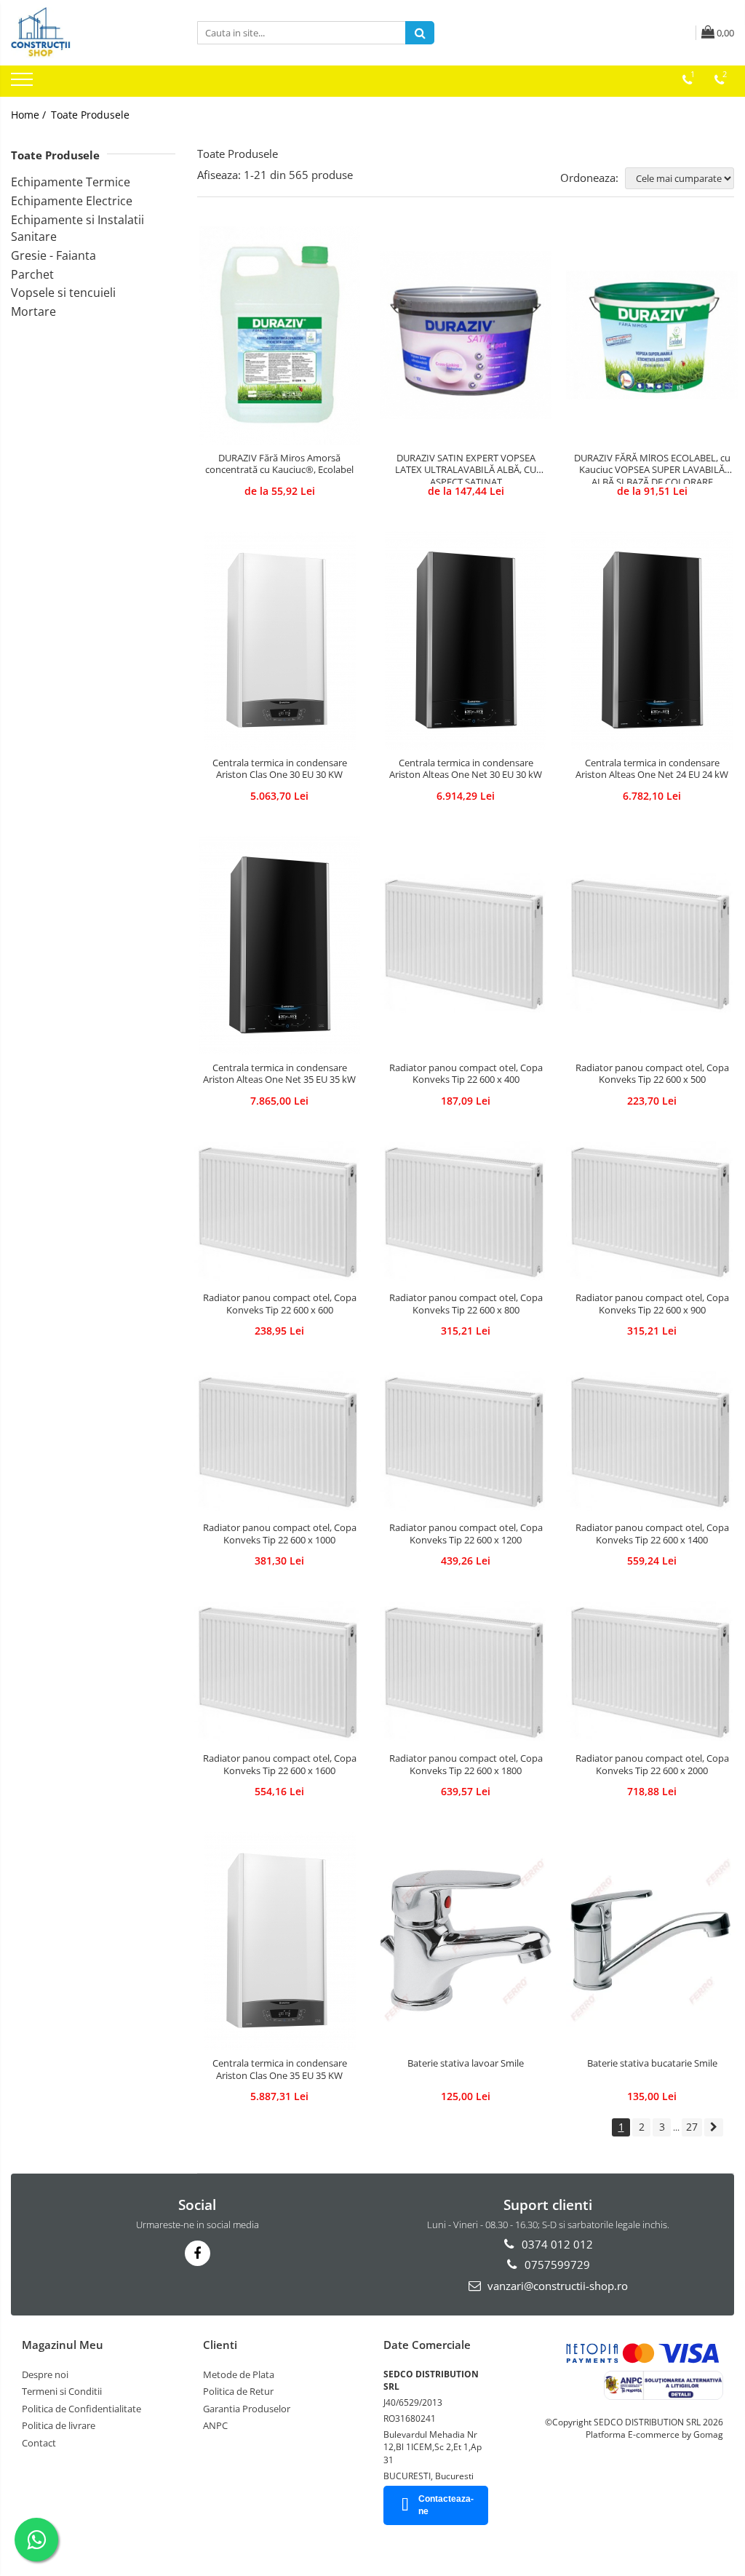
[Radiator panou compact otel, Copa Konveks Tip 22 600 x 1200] (466, 1443)
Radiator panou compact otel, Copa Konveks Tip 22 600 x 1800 (466, 1765)
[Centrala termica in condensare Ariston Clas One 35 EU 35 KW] (279, 1941)
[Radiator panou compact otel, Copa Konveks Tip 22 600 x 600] (279, 1213)
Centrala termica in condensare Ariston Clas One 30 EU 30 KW (280, 769)
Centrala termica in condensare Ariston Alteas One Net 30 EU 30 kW (466, 769)
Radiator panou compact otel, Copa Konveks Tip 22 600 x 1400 (652, 1534)
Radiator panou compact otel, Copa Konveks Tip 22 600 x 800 (466, 1304)
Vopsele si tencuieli (63, 293)
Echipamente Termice (71, 182)
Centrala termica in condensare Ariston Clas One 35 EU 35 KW (280, 2070)
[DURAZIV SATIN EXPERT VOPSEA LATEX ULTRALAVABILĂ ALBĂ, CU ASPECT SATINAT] (466, 335)
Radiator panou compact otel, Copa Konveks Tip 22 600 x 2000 (652, 1765)
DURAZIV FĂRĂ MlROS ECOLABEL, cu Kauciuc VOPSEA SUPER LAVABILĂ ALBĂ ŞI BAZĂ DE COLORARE (652, 468)
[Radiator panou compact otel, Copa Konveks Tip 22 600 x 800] (466, 1213)
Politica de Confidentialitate (81, 2409)
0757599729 (556, 2265)
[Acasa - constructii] (93, 33)
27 (692, 2127)
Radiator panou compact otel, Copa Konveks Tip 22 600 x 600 (280, 1304)
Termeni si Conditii (62, 2391)
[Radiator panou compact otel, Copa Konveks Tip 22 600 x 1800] (466, 1673)
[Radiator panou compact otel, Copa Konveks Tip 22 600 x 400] (466, 945)
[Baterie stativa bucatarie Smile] (652, 1941)
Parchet (32, 274)
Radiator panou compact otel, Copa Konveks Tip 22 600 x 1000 (280, 1534)
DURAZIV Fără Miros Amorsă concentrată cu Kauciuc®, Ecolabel (279, 464)
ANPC (215, 2425)
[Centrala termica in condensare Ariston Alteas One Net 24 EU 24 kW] (652, 640)
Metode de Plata (239, 2374)
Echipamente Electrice (72, 201)
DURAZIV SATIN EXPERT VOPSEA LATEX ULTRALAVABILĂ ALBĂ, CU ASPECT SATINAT (466, 468)
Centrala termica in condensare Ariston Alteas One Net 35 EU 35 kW (279, 1074)
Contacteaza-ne (446, 2505)
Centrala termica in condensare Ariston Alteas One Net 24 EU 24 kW (652, 769)
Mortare (33, 311)
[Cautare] (420, 33)
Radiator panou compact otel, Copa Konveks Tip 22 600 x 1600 (280, 1765)
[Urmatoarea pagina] (714, 2127)
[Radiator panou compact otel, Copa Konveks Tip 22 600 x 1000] (279, 1443)
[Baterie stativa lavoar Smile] (466, 1941)
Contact (39, 2443)
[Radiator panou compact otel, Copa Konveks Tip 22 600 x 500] (652, 945)
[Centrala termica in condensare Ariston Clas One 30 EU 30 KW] (279, 640)
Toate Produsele (90, 115)
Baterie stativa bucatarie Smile (652, 2063)
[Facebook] (198, 2253)
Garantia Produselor (247, 2409)
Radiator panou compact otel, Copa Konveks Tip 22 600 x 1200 (466, 1534)
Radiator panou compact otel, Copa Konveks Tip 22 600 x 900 (652, 1304)
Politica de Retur (238, 2391)
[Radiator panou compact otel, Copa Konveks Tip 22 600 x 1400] (652, 1443)
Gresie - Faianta (53, 255)
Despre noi (45, 2374)
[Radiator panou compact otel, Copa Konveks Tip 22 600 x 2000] (652, 1673)
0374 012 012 (556, 2244)
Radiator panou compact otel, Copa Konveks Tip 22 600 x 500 (652, 1074)
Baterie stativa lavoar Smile (466, 2063)
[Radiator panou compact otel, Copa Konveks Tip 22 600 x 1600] (279, 1673)
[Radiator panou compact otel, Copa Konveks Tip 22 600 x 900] (652, 1213)
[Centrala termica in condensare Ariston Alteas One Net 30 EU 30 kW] (466, 640)
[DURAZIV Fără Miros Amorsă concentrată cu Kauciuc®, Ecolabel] (279, 335)
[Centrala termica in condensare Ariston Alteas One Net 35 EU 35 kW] (279, 945)
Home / (30, 115)
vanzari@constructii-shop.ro (556, 2286)
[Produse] (24, 84)
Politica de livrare (59, 2425)
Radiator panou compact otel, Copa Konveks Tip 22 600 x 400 (466, 1074)
